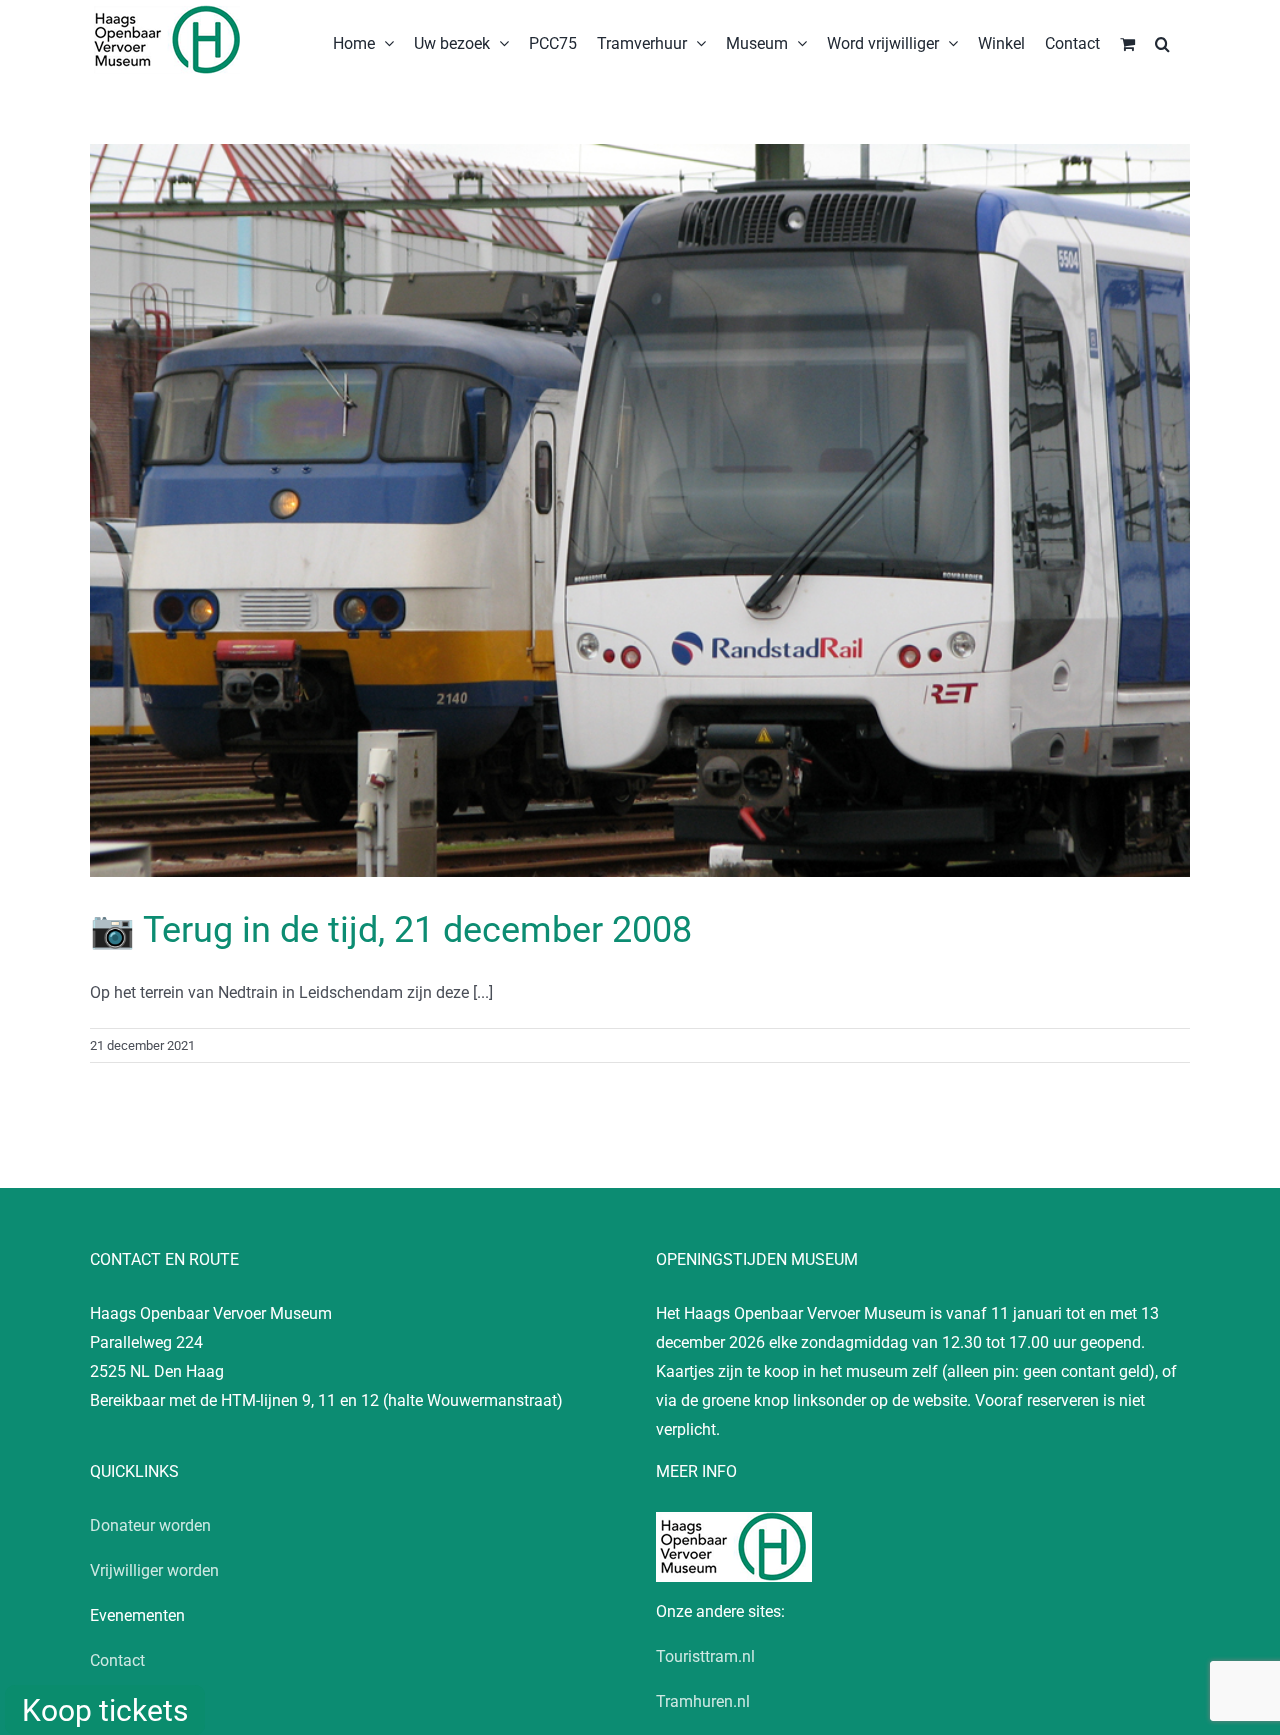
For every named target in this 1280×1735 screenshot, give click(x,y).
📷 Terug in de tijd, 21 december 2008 (391, 930)
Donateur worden (150, 1525)
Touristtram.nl (705, 1656)
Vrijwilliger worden (154, 1570)
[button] (1162, 42)
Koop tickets (105, 1710)
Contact (117, 1660)
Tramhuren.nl (703, 1701)
